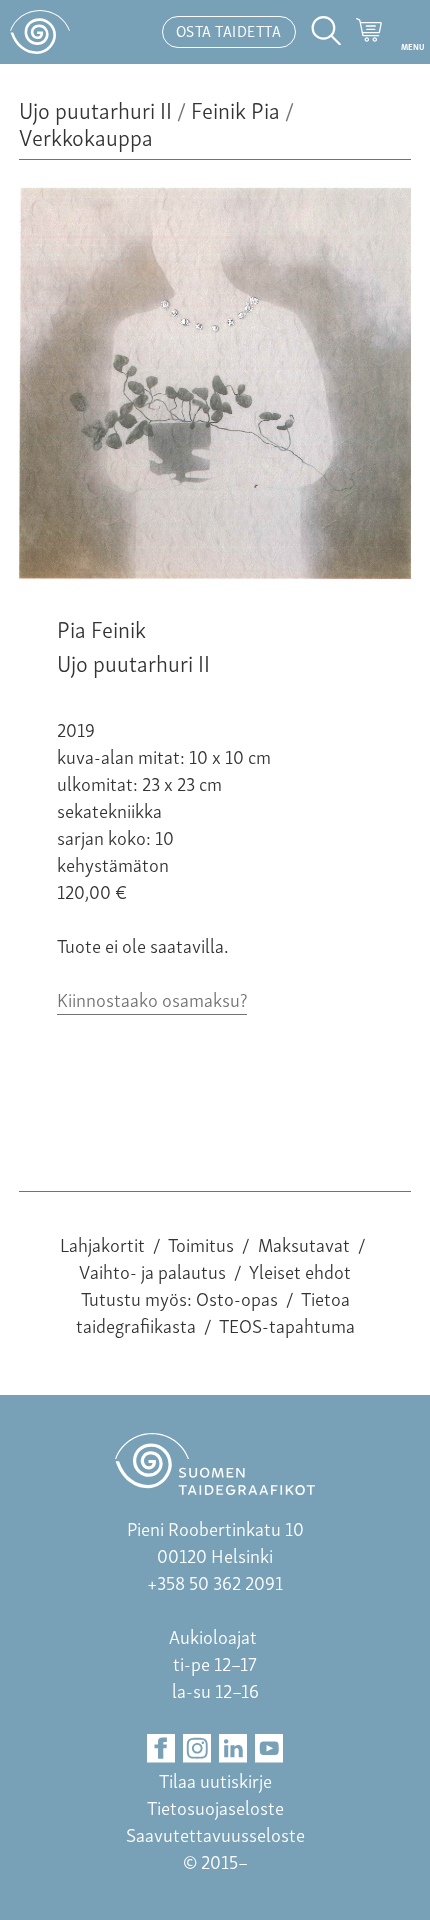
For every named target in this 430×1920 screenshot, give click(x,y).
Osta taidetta (229, 30)
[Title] (215, 570)
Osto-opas (237, 1297)
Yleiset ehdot (300, 1270)
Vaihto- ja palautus (152, 1270)
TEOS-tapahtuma (287, 1324)
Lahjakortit (102, 1243)
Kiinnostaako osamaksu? (152, 998)
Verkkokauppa (86, 135)
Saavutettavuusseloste (215, 1833)
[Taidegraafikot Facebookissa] (161, 1748)
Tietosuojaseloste (215, 1806)
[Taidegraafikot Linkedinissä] (233, 1748)
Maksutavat (304, 1243)
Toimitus (201, 1243)
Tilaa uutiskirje (215, 1779)
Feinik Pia (235, 108)
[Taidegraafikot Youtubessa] (269, 1748)
